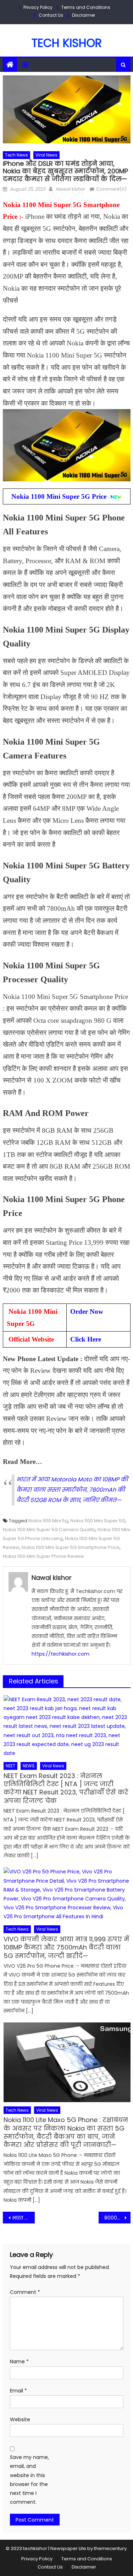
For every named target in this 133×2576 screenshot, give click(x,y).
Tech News (16, 155)
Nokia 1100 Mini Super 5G (98, 1521)
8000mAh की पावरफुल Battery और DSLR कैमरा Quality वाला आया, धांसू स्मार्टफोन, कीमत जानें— (117, 2218)
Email (18, 2391)
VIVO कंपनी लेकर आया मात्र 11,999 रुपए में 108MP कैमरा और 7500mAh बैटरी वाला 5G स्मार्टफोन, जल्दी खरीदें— (66, 1947)
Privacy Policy (38, 7)
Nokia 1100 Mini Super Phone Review (43, 1556)
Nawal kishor (70, 189)
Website (20, 2419)
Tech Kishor (67, 43)
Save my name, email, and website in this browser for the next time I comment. (29, 2480)
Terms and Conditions (86, 7)
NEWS (29, 1766)
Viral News (46, 155)
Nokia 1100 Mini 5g (48, 1521)
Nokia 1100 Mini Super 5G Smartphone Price (71, 1547)
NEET (10, 1766)
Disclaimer (84, 15)
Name (19, 2361)
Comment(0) (111, 189)
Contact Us (51, 15)
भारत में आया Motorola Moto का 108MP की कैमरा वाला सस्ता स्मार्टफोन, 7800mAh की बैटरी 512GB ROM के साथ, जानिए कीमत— (72, 1490)
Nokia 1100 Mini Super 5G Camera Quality (49, 1530)
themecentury (110, 2548)
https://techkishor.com (60, 1654)
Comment (25, 2292)
